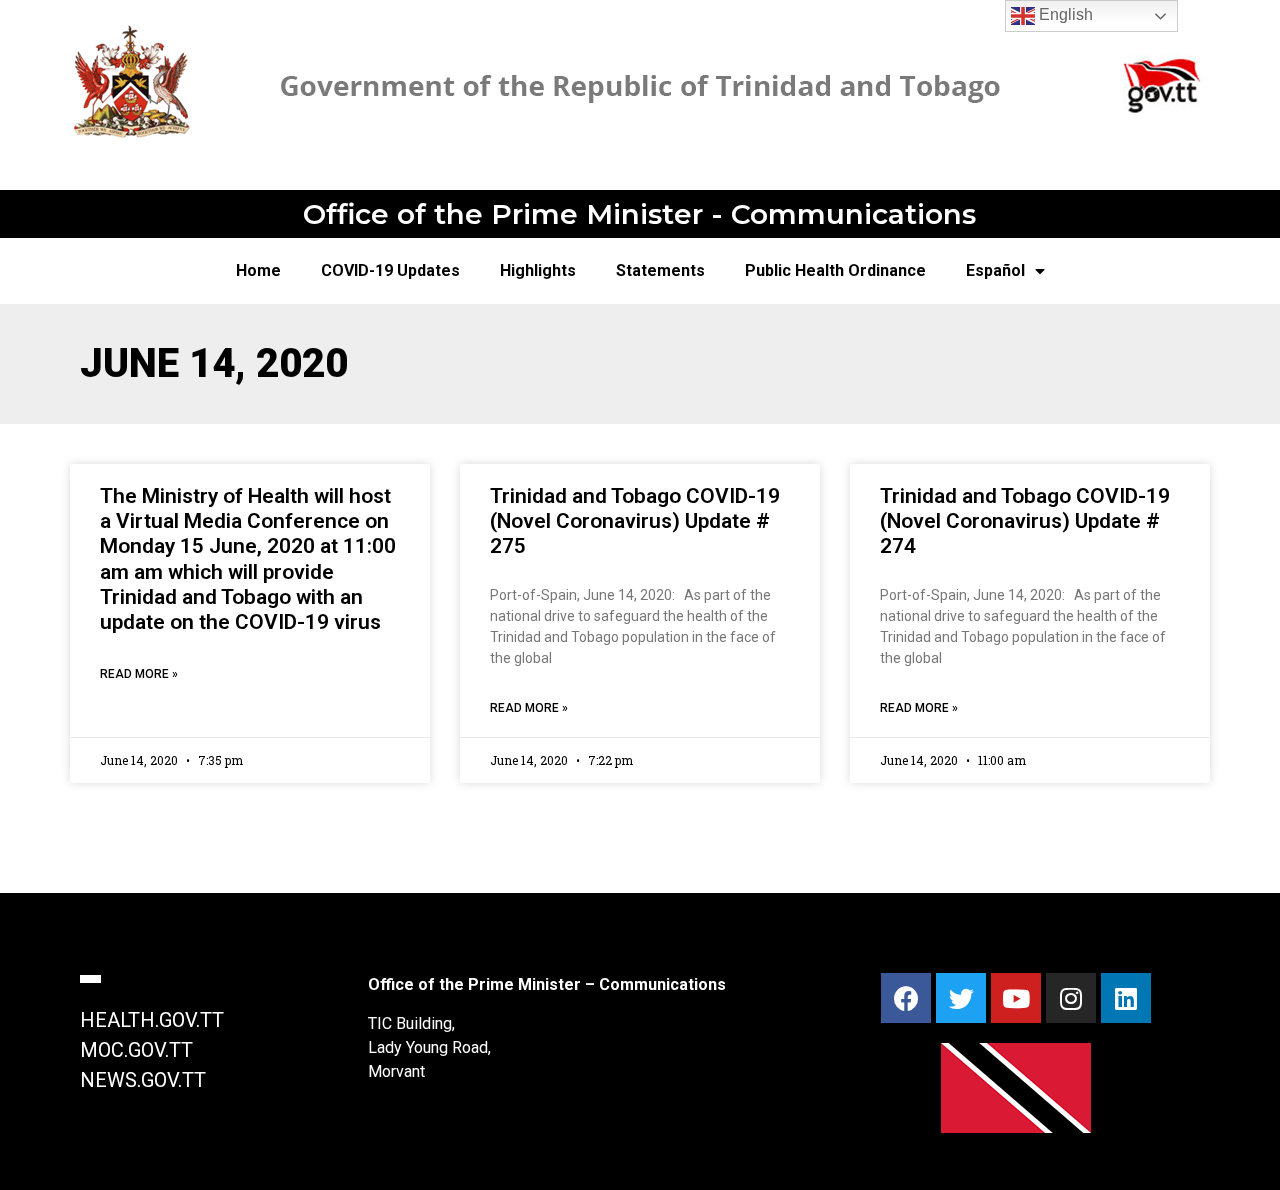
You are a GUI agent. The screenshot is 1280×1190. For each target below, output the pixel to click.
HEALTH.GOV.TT (152, 1020)
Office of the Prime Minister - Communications (639, 214)
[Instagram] (1071, 998)
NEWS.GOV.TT (143, 1080)
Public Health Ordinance (835, 270)
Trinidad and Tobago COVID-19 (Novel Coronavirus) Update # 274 (1025, 521)
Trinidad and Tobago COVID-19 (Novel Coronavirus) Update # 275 (635, 521)
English (1064, 14)
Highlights (538, 270)
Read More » (139, 674)
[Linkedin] (1126, 998)
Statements (660, 270)
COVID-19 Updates (390, 270)
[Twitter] (961, 998)
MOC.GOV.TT (136, 1050)
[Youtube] (1016, 998)
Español (995, 270)
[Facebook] (906, 998)
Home (258, 270)
